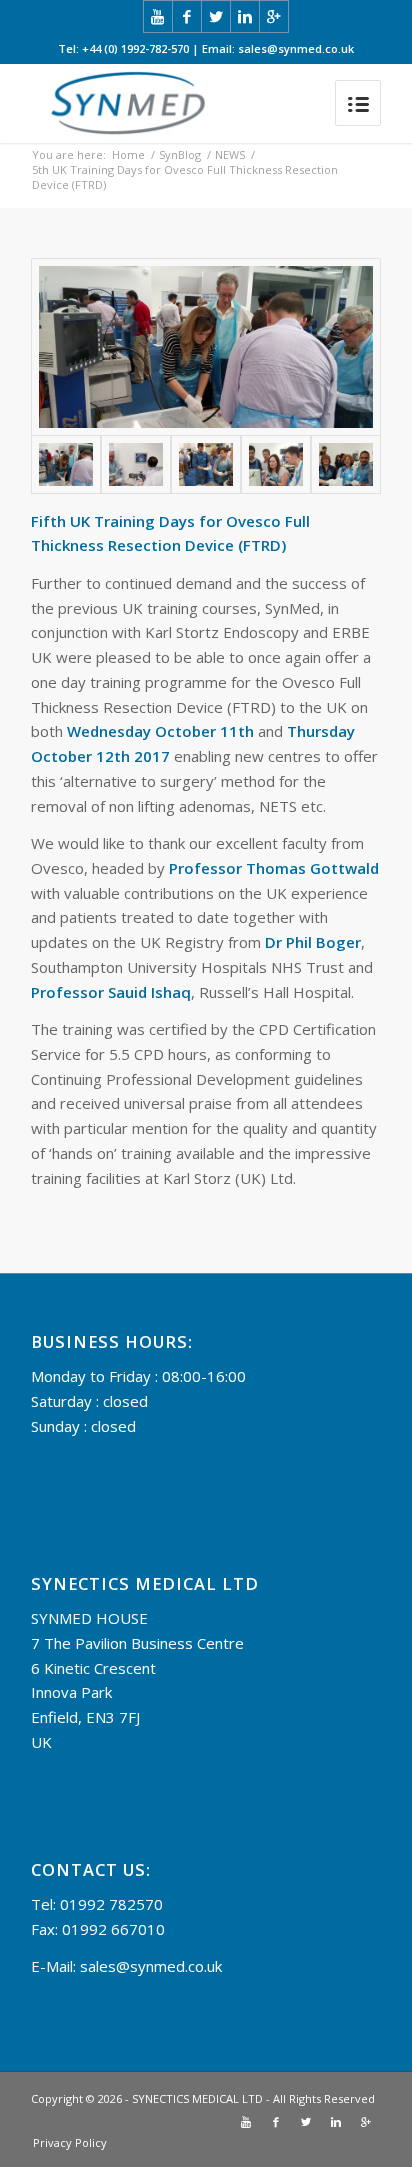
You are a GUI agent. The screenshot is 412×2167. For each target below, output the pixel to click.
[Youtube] (158, 16)
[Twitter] (216, 16)
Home (128, 154)
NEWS (230, 154)
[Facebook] (187, 16)
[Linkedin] (245, 16)
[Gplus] (274, 16)
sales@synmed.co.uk (151, 1966)
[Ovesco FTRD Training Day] (206, 347)
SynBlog (180, 154)
